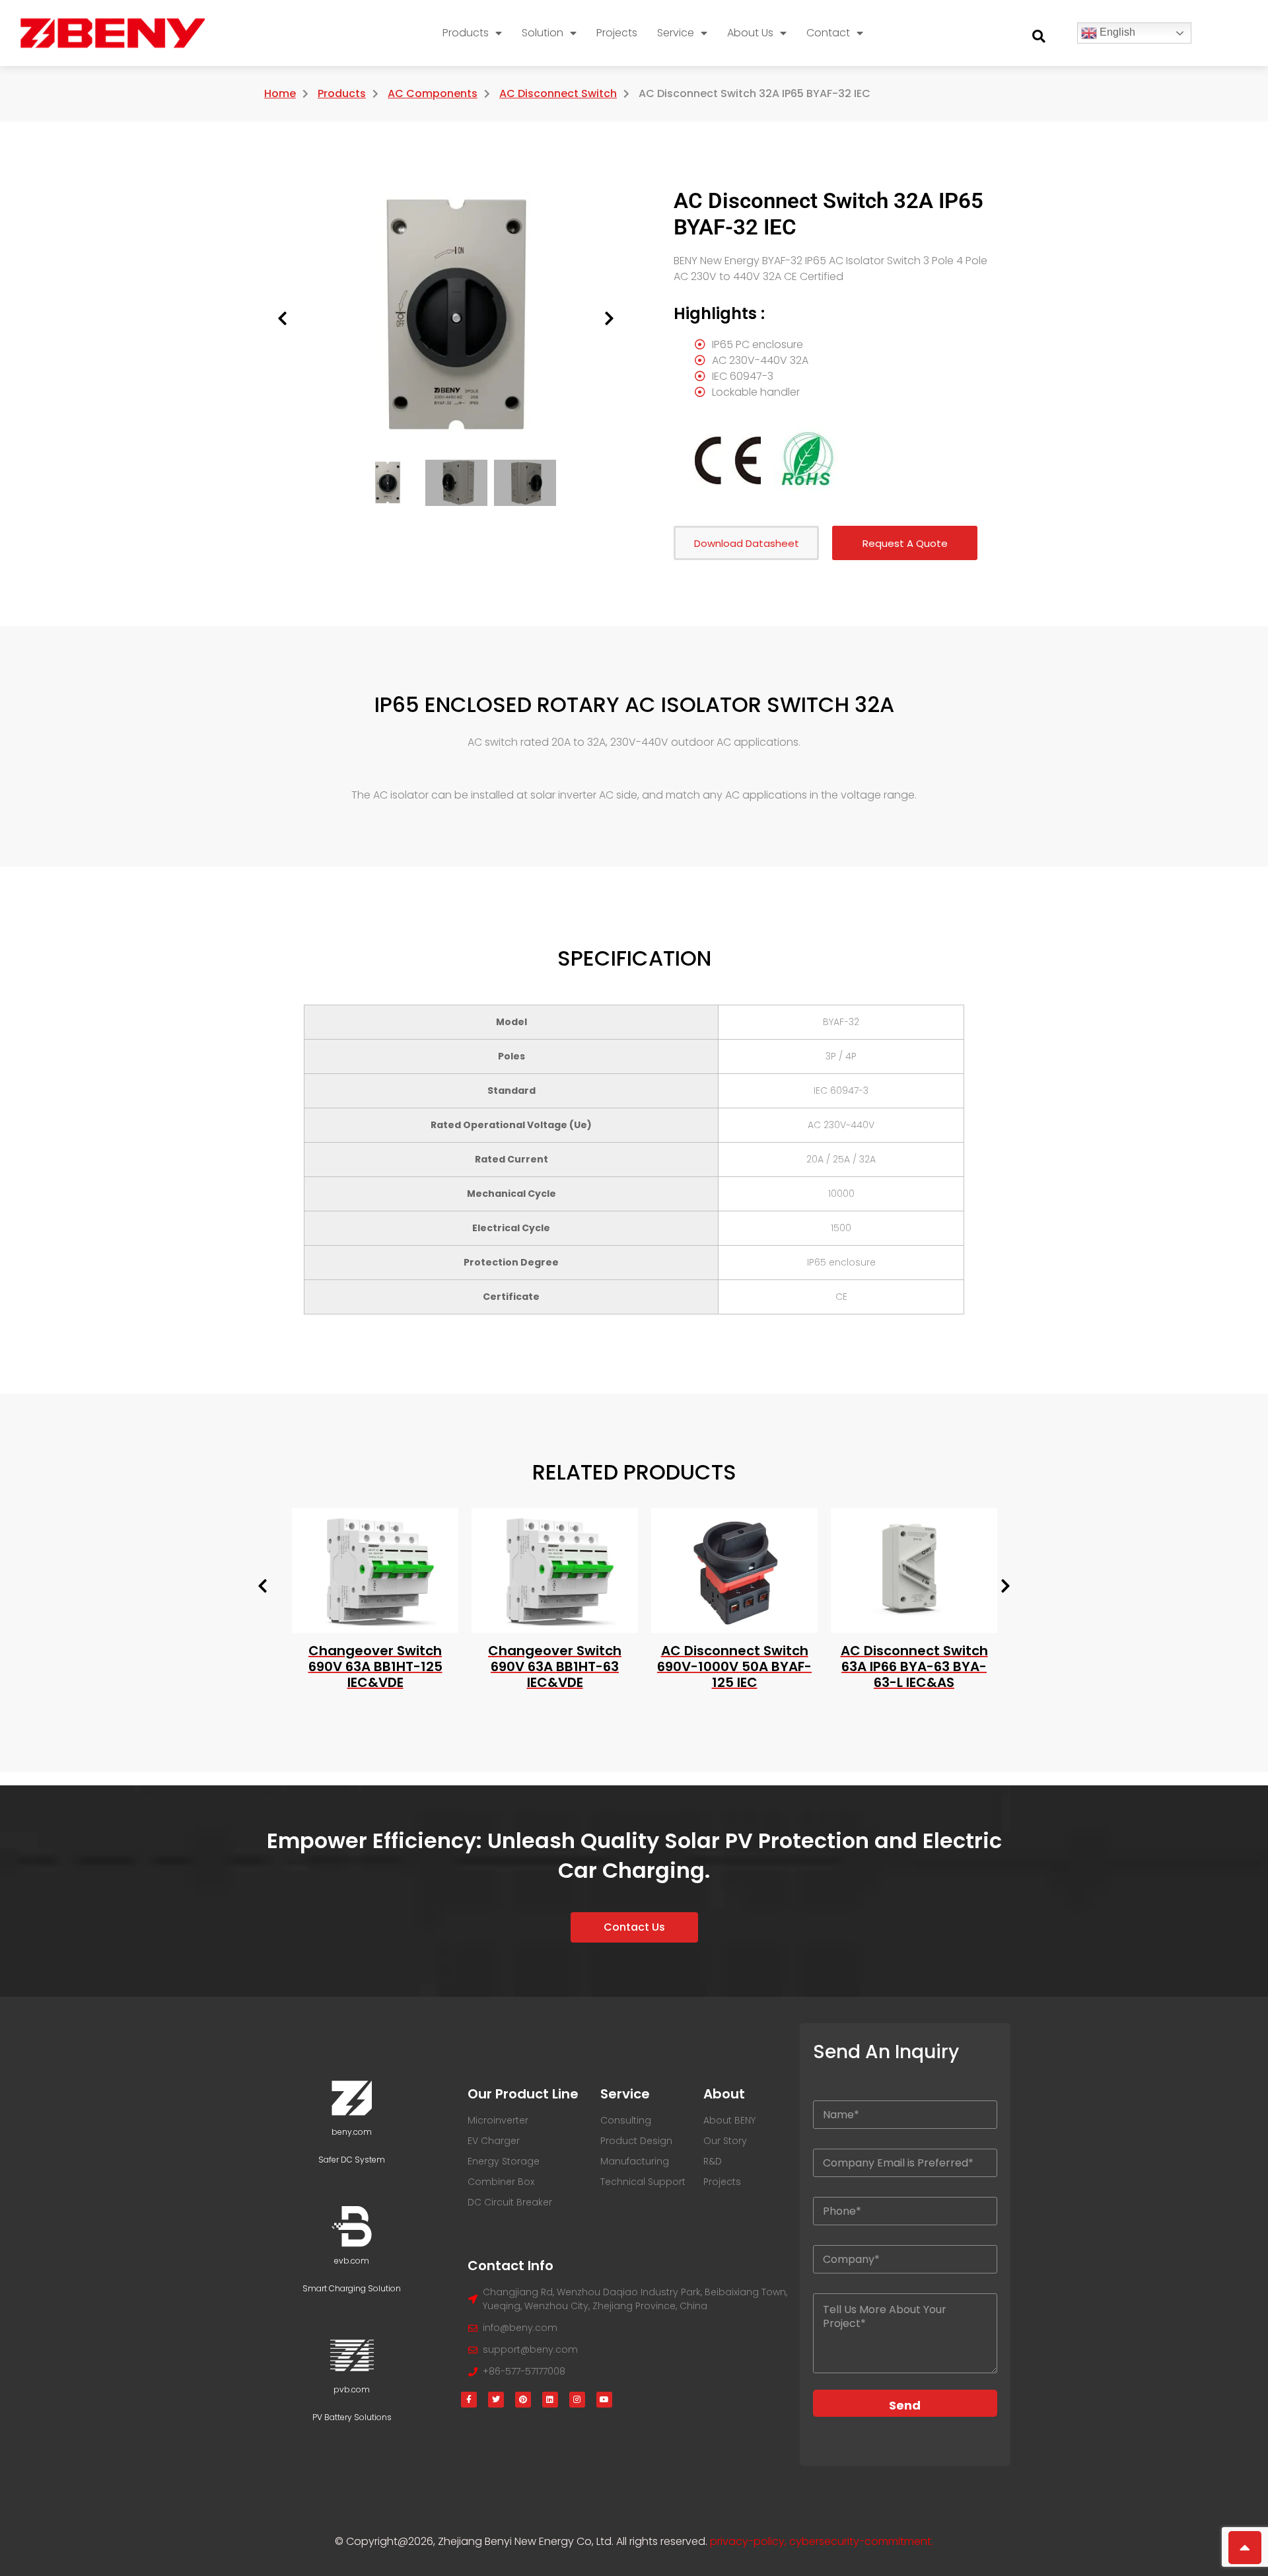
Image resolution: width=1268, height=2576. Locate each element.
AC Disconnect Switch (558, 93)
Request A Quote (905, 543)
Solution (543, 33)
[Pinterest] (523, 2400)
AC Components (433, 93)
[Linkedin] (550, 2400)
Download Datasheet (747, 543)
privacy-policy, (750, 2541)
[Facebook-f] (469, 2400)
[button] (1039, 36)
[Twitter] (496, 2400)
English (1116, 32)
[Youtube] (604, 2400)
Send (905, 2405)
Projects (617, 33)
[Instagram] (577, 2400)
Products (466, 33)
